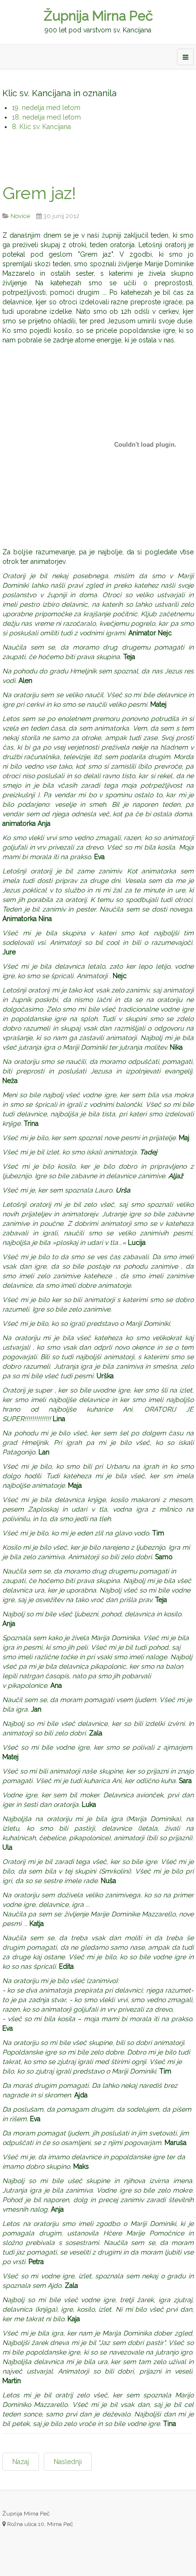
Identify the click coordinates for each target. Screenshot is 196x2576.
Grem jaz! (39, 193)
